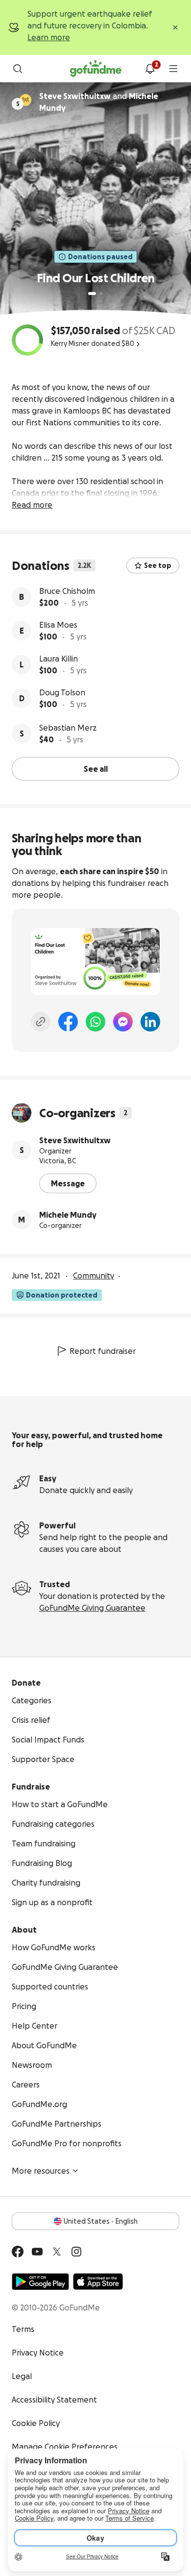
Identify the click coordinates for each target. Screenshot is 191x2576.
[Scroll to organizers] (25, 100)
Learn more (49, 37)
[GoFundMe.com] (96, 69)
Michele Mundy (68, 1215)
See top (158, 565)
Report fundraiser (103, 1351)
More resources (41, 2171)
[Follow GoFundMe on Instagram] (76, 2252)
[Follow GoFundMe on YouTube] (37, 2252)
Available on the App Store (98, 2282)
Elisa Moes (58, 625)
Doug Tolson (62, 692)
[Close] (175, 27)
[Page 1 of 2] (92, 294)
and (99, 102)
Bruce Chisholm (67, 591)
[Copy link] (41, 1022)
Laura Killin (59, 659)
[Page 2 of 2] (101, 294)
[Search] (18, 69)
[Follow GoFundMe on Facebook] (18, 2252)
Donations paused (100, 257)
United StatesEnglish (101, 2221)
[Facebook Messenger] (123, 1022)
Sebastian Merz (68, 728)
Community (94, 1276)
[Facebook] (68, 1022)
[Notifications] (150, 69)
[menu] (173, 69)
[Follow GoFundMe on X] (57, 2252)
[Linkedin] (150, 1022)
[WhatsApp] (95, 1022)
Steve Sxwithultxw (75, 1140)
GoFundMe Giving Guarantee (92, 1608)
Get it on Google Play (40, 2282)
